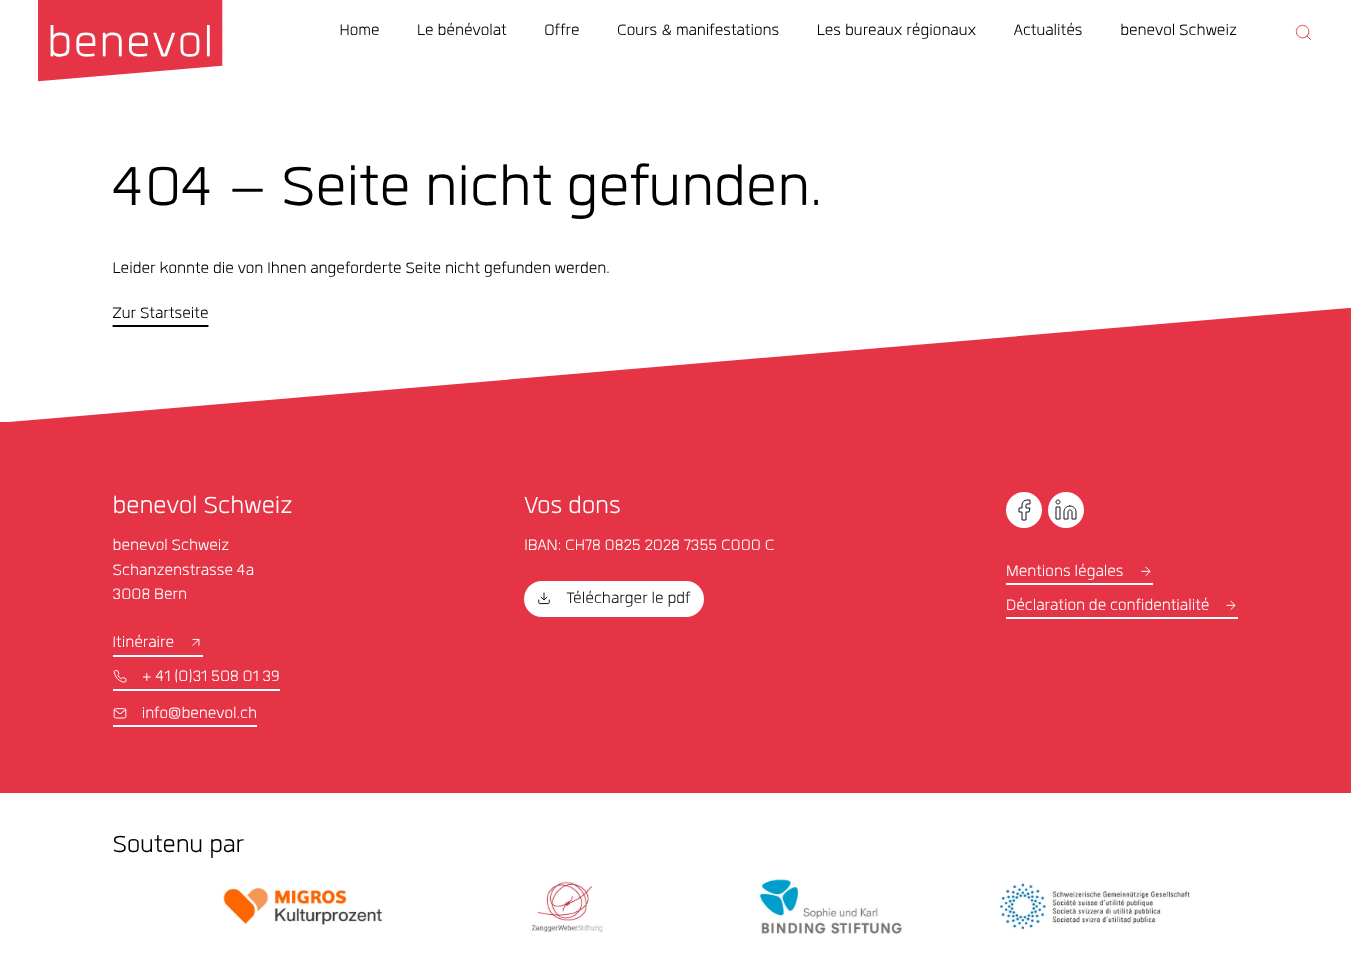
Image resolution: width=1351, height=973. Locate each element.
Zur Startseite (161, 314)
